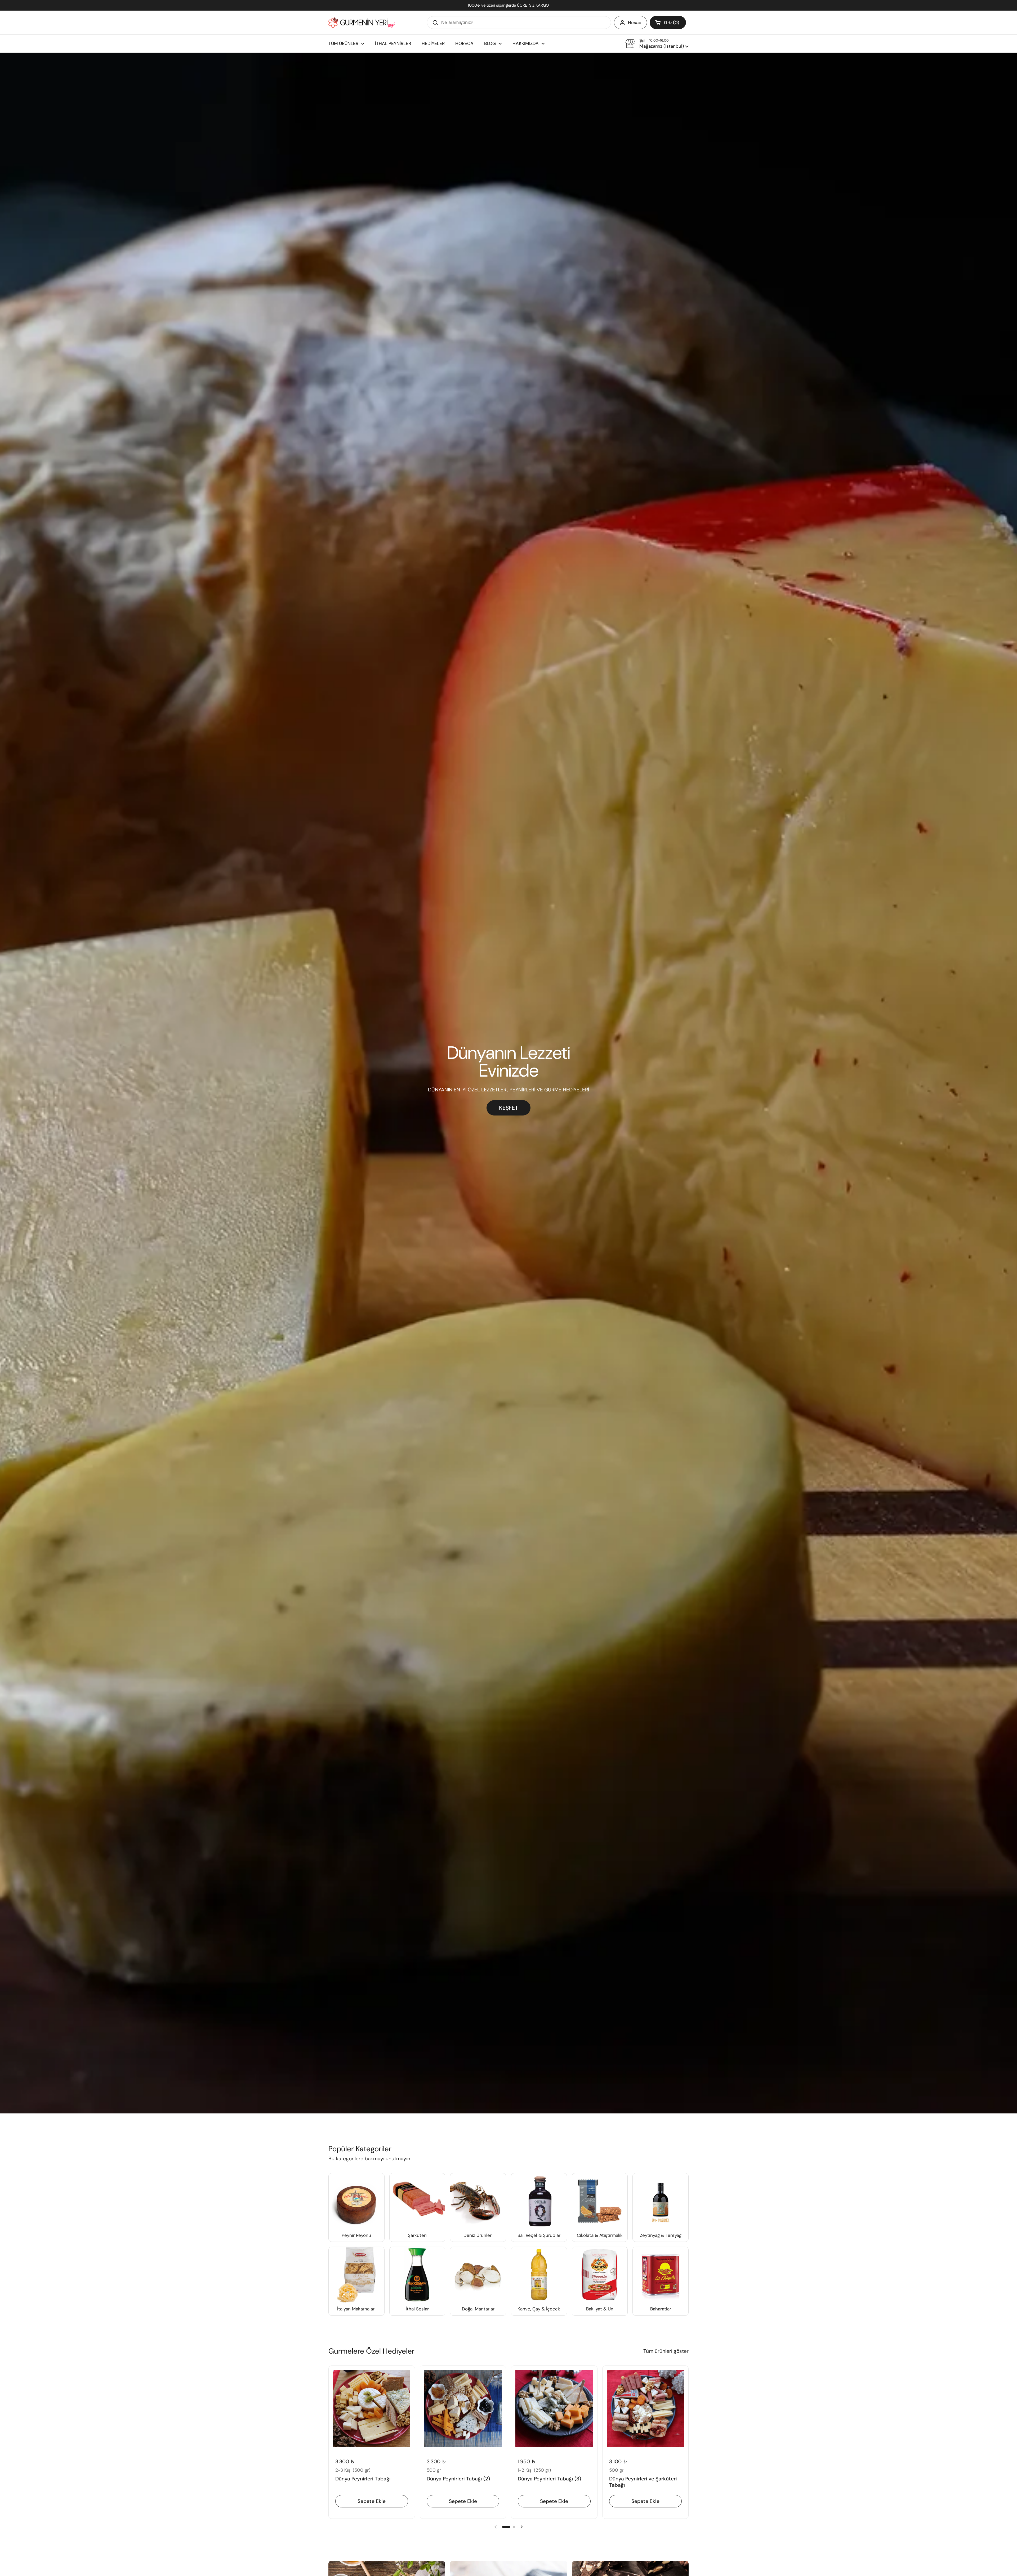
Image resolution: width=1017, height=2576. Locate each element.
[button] (668, 23)
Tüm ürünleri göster (666, 2351)
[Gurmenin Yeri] (362, 23)
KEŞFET (508, 1108)
